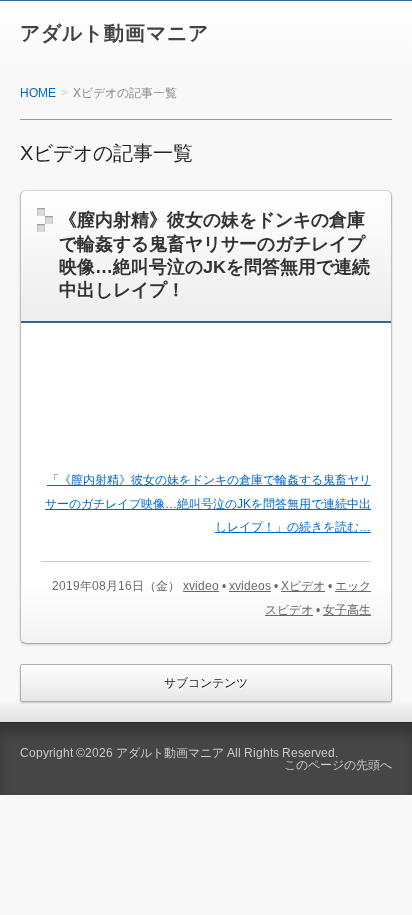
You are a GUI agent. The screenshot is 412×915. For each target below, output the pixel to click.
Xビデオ (303, 586)
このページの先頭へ (338, 765)
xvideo (201, 586)
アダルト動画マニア (114, 33)
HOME (38, 93)
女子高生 (347, 610)
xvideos (250, 586)
